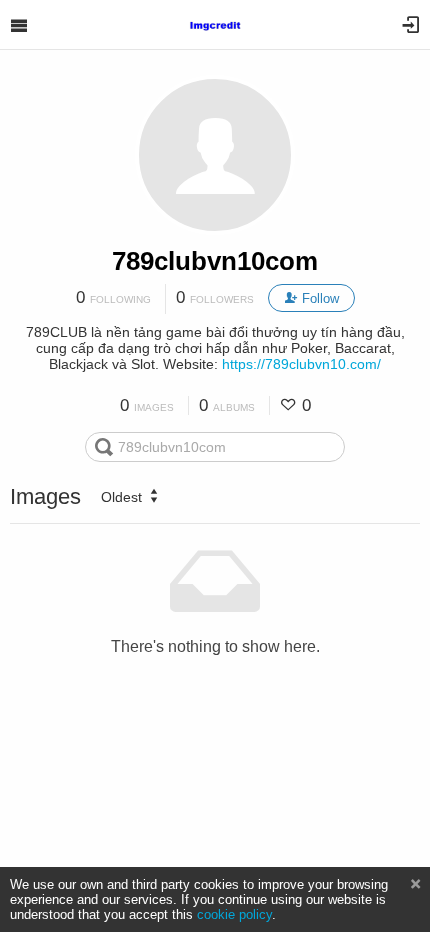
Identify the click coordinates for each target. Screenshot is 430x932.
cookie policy (234, 914)
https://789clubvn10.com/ (301, 364)
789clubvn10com (215, 261)
